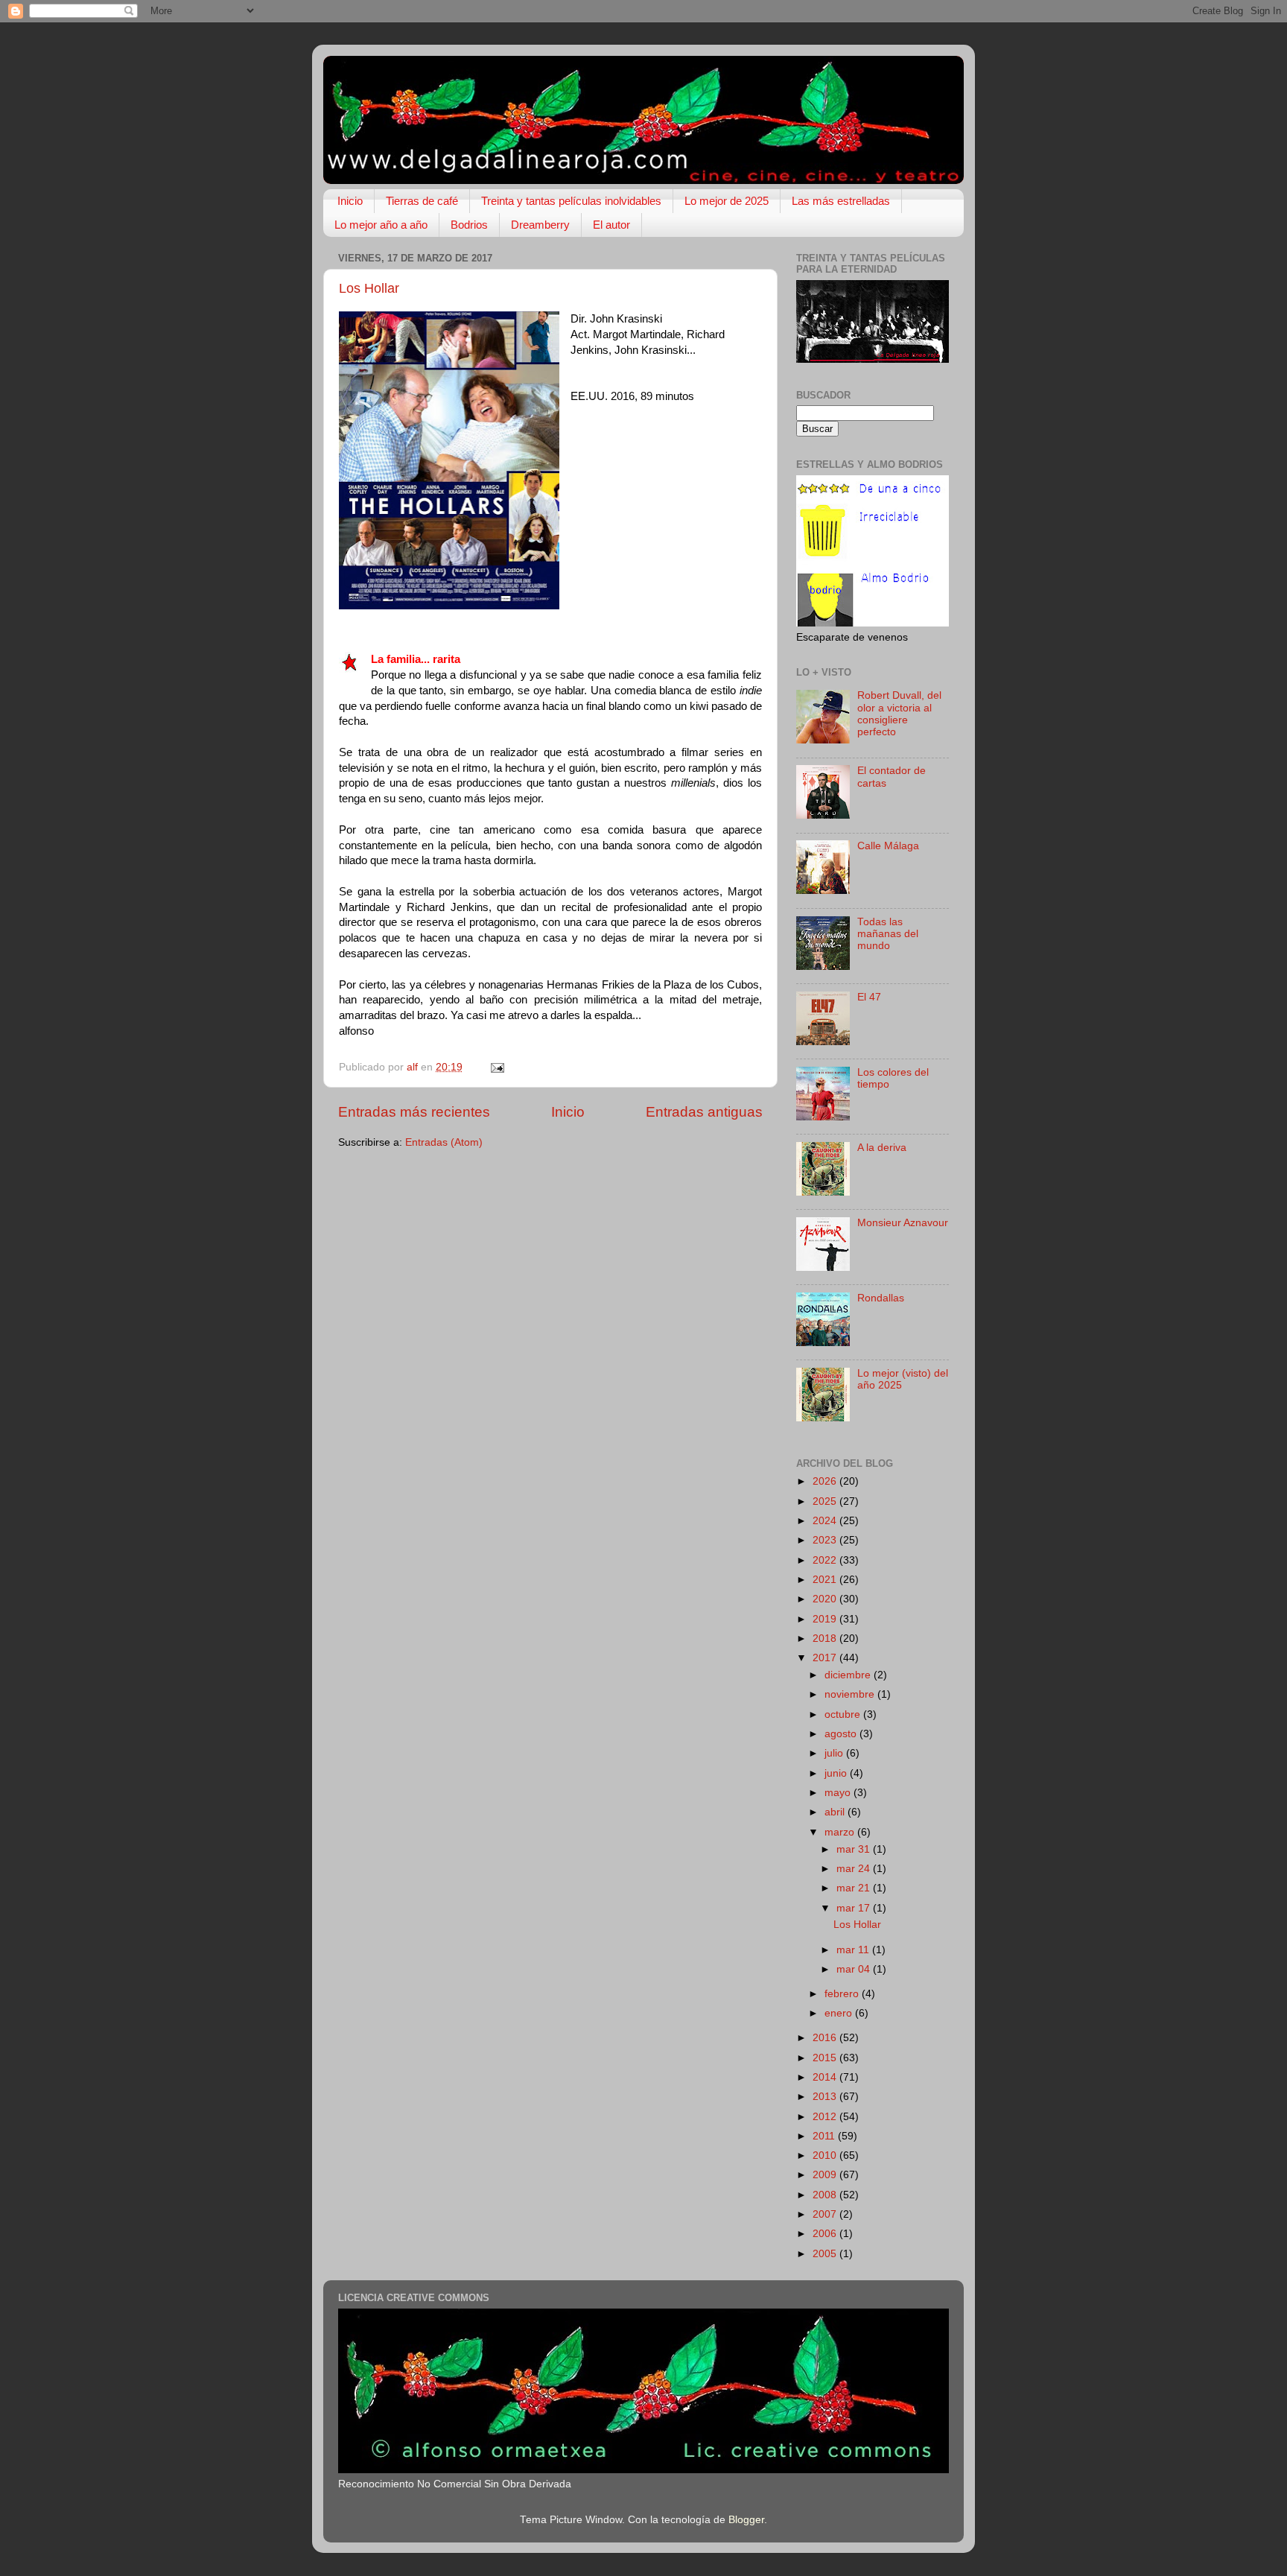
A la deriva (882, 1148)
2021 (826, 1580)
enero (840, 2013)
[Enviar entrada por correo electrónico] (496, 1067)
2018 (826, 1638)
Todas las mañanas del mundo (888, 934)
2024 (826, 1521)
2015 (826, 2058)
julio (835, 1753)
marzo (841, 1832)
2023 (826, 1540)
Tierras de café (422, 201)
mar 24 (855, 1869)
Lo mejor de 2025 (727, 201)
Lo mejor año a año (381, 225)
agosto (842, 1734)
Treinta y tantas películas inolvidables (571, 201)
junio (837, 1773)
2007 (826, 2214)
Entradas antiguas (704, 1112)
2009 (826, 2175)
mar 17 (855, 1908)
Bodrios (469, 225)
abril (836, 1812)
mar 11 (854, 1950)
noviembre (851, 1694)
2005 (826, 2254)
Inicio (350, 201)
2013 (826, 2097)
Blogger (746, 2520)
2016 (826, 2038)
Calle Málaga (888, 846)
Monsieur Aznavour (903, 1223)
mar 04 (855, 1969)
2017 (826, 1658)
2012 (826, 2117)
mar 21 (855, 1888)
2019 (826, 1619)
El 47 (869, 997)
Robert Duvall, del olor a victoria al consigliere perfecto (899, 714)
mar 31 (855, 1849)
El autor (611, 225)
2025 (826, 1501)
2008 (826, 2195)
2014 (826, 2077)
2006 (826, 2234)
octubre (844, 1714)
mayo (839, 1793)
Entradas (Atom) (444, 1142)
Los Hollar (369, 288)
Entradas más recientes (414, 1112)
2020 (826, 1599)
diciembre (849, 1675)
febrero (843, 1994)
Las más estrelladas (841, 201)
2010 (826, 2155)
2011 (825, 2136)
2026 (826, 1481)
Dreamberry (540, 225)
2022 (826, 1560)
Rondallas (881, 1298)
